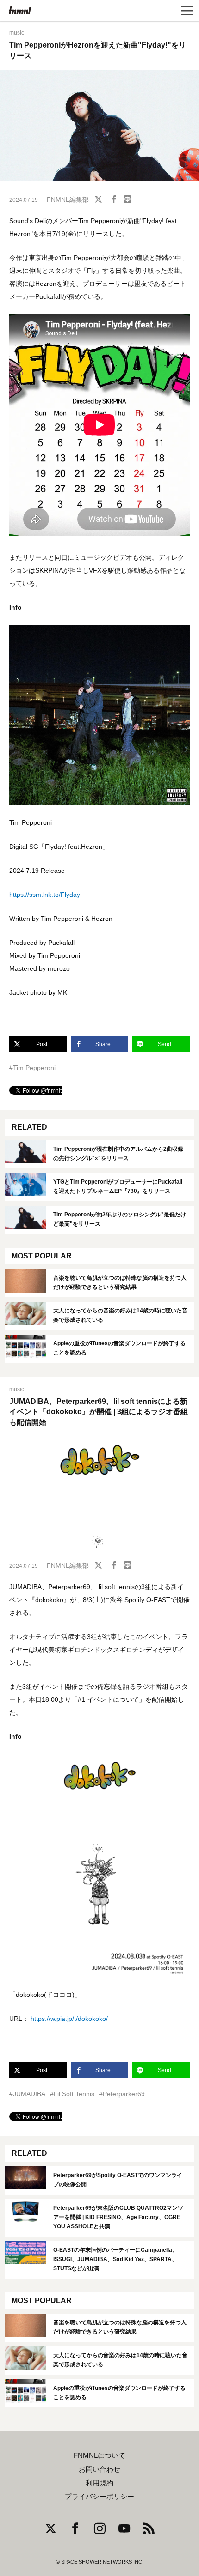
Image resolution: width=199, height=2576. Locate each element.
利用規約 (99, 2483)
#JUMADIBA (27, 2094)
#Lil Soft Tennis (72, 2094)
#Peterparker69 (122, 2094)
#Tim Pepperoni (32, 1068)
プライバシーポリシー (99, 2497)
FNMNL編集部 (68, 200)
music (17, 33)
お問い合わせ (99, 2469)
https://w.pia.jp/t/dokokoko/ (69, 2019)
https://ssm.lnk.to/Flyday (45, 895)
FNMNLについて (99, 2455)
